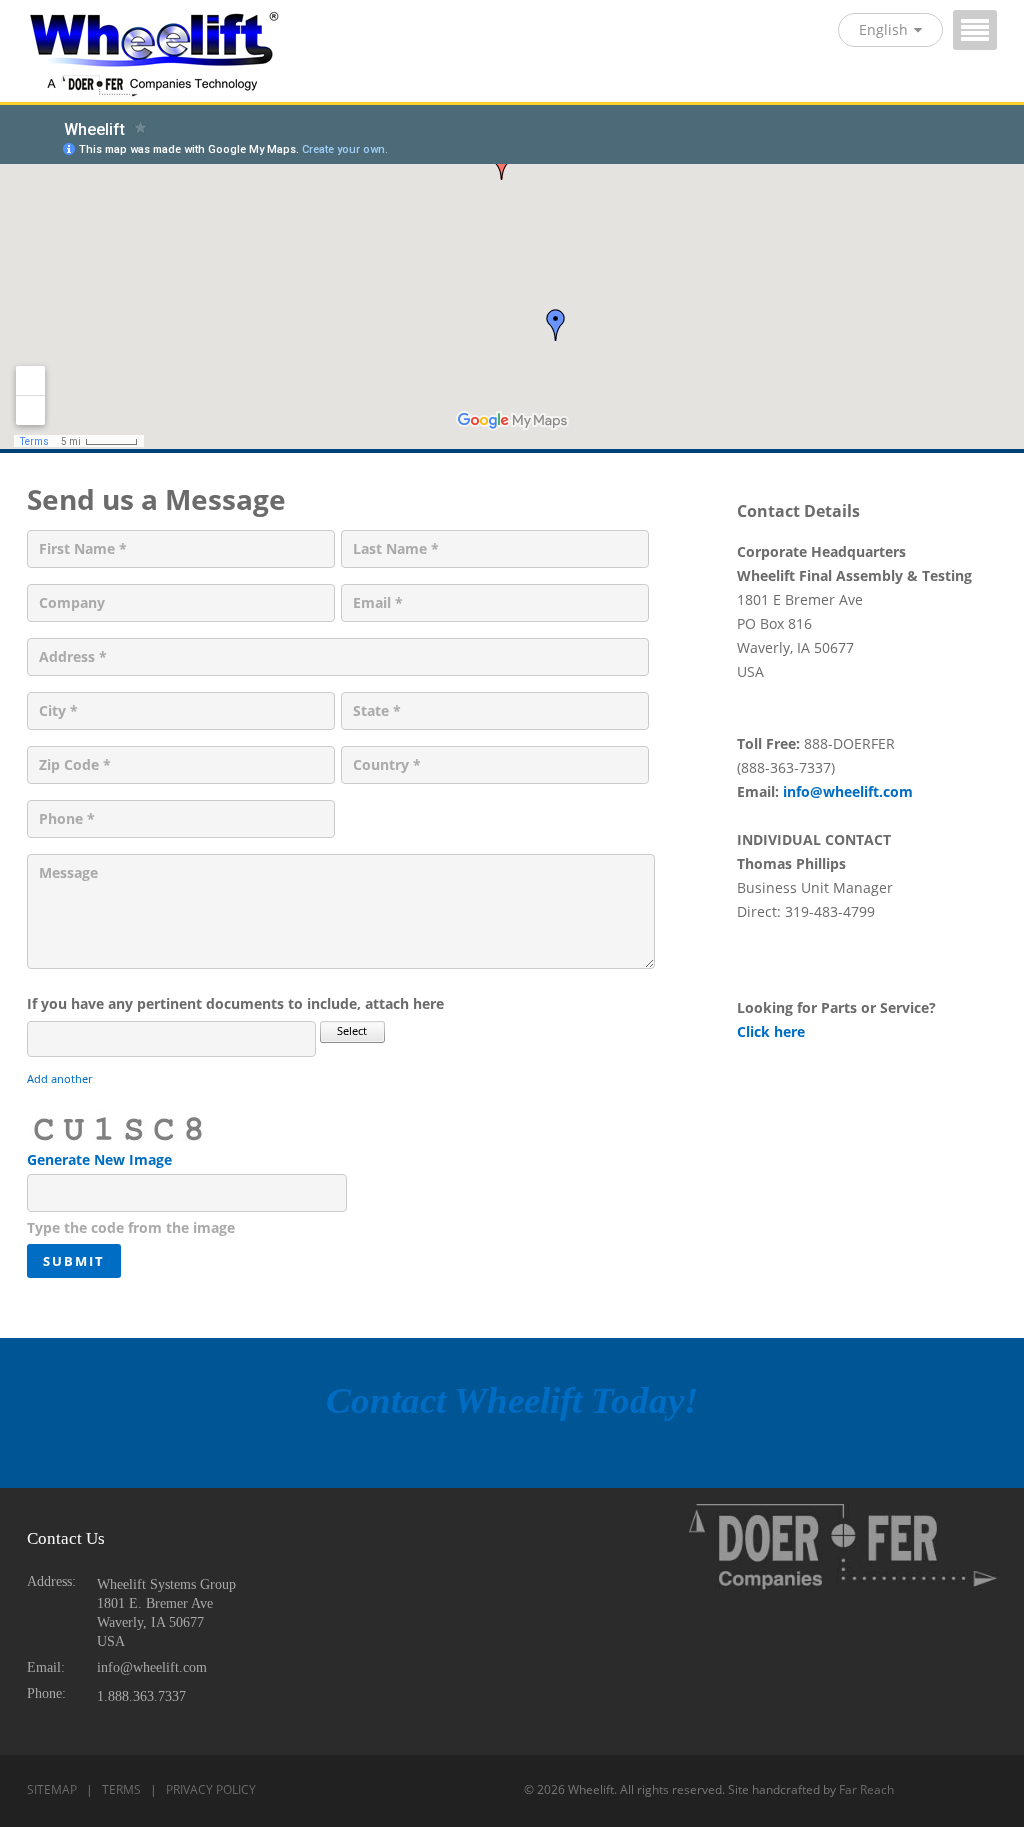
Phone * (67, 818)
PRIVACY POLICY (211, 1789)
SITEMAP (52, 1789)
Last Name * (396, 548)
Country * (387, 764)
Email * (378, 602)
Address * (73, 656)
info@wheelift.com (848, 791)
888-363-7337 (786, 767)
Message (68, 872)
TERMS (121, 1789)
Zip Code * (75, 764)
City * (58, 710)
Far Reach (866, 1789)
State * (377, 710)
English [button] (883, 29)
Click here (771, 1031)
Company (72, 602)
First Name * (83, 548)
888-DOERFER (849, 743)
